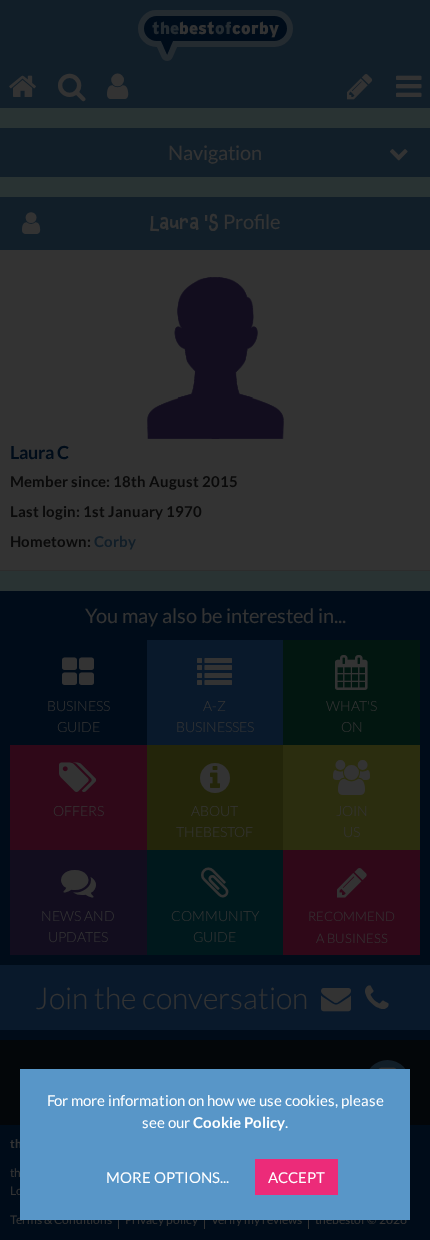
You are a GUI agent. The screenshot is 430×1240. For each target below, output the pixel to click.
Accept (296, 1177)
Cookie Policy (239, 1122)
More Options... (167, 1177)
